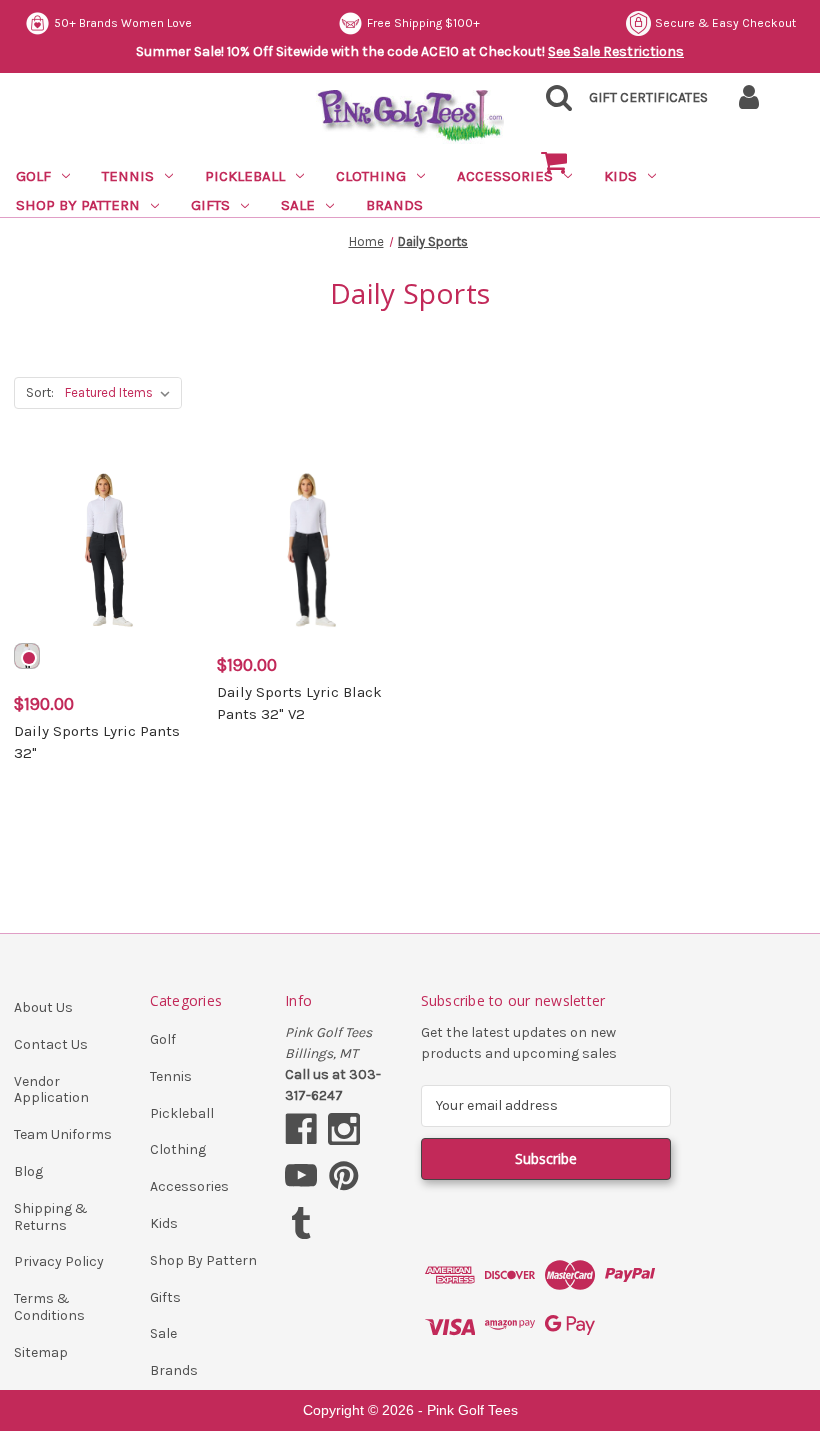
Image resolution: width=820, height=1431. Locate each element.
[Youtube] (301, 1176)
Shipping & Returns (51, 1217)
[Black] (27, 656)
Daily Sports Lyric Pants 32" (97, 742)
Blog (28, 1171)
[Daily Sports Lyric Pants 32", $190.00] (105, 549)
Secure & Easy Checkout (725, 23)
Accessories (189, 1186)
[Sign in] (748, 103)
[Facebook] (301, 1129)
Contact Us (51, 1044)
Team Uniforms (63, 1134)
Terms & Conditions (49, 1307)
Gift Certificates (648, 97)
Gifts (210, 205)
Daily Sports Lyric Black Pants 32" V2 (299, 703)
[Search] (554, 103)
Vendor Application (51, 1090)
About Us (43, 1007)
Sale (298, 205)
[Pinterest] (344, 1176)
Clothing (371, 176)
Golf (33, 176)
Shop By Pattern (78, 205)
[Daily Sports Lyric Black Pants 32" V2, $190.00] (308, 549)
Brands (394, 205)
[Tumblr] (301, 1223)
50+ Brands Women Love (123, 23)
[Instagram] (344, 1129)
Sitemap (41, 1352)
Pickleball (245, 176)
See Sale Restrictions (616, 51)
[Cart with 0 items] (554, 163)
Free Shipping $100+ (423, 23)
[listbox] (121, 393)
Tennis (128, 176)
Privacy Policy (59, 1261)
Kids (164, 1223)
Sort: (40, 392)
